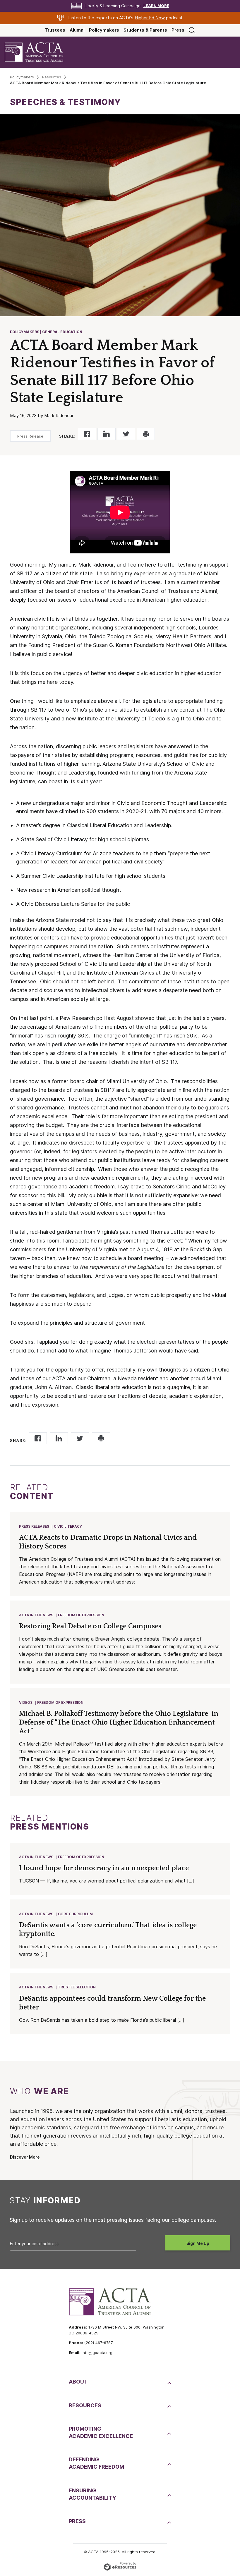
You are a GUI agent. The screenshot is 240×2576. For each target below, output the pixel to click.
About (78, 2382)
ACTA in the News (36, 1615)
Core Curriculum (75, 1914)
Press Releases (34, 1526)
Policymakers (104, 30)
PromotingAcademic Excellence (101, 2432)
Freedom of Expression (81, 1615)
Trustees (55, 30)
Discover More (25, 2157)
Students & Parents (145, 30)
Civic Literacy (68, 1526)
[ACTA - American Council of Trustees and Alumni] (39, 52)
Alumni (77, 30)
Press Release (30, 436)
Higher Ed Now (150, 18)
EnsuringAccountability (92, 2494)
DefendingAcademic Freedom (96, 2463)
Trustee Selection (77, 1987)
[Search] (192, 30)
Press (178, 30)
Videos (26, 1702)
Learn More (156, 6)
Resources (52, 77)
